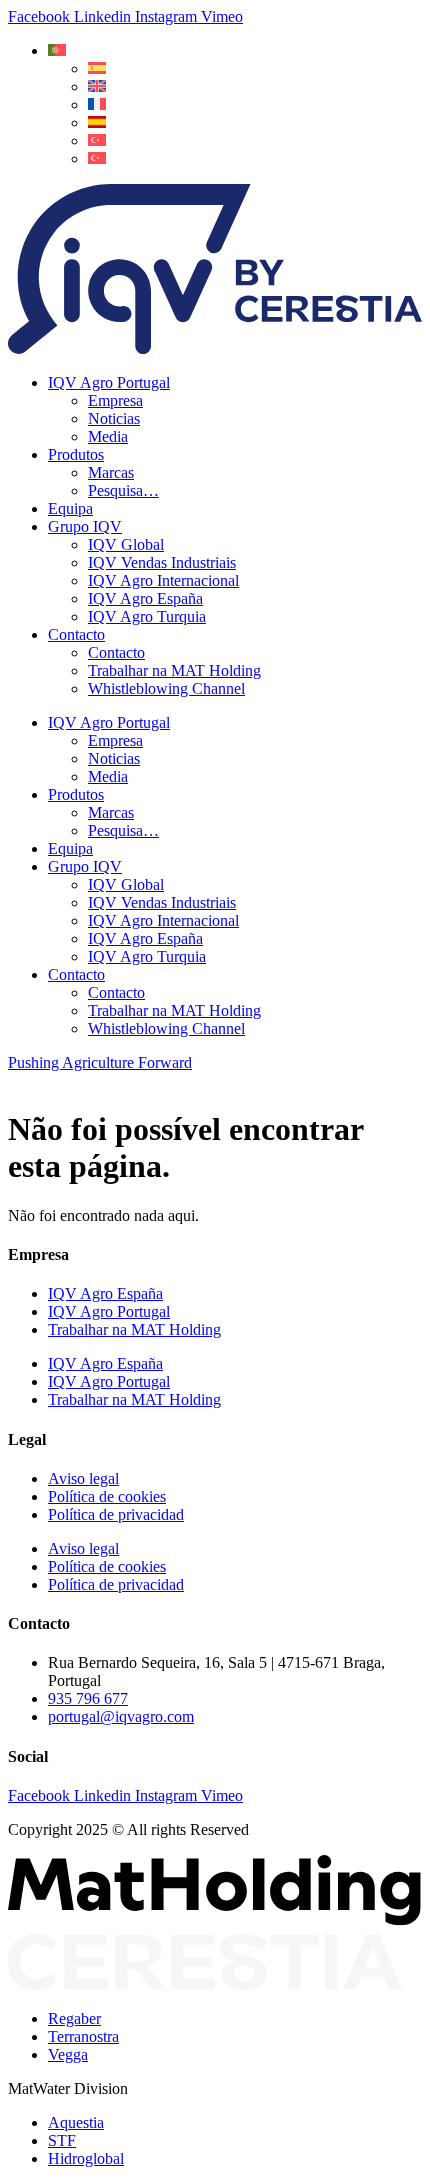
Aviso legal (83, 1478)
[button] (57, 50)
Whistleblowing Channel (166, 688)
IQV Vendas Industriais (162, 562)
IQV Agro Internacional (163, 580)
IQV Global (126, 544)
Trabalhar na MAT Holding (174, 670)
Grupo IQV (85, 526)
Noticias (114, 418)
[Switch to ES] (97, 68)
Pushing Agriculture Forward (100, 1062)
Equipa (70, 508)
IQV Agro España (145, 598)
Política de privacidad (116, 1514)
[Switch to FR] (97, 104)
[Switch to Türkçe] (97, 158)
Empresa (115, 400)
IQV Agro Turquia (147, 616)
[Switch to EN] (97, 86)
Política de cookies (107, 1496)
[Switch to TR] (97, 140)
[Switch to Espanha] (97, 122)
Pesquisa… (123, 490)
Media (108, 436)
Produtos (76, 454)
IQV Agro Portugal (109, 382)
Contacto (76, 634)
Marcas (111, 472)
